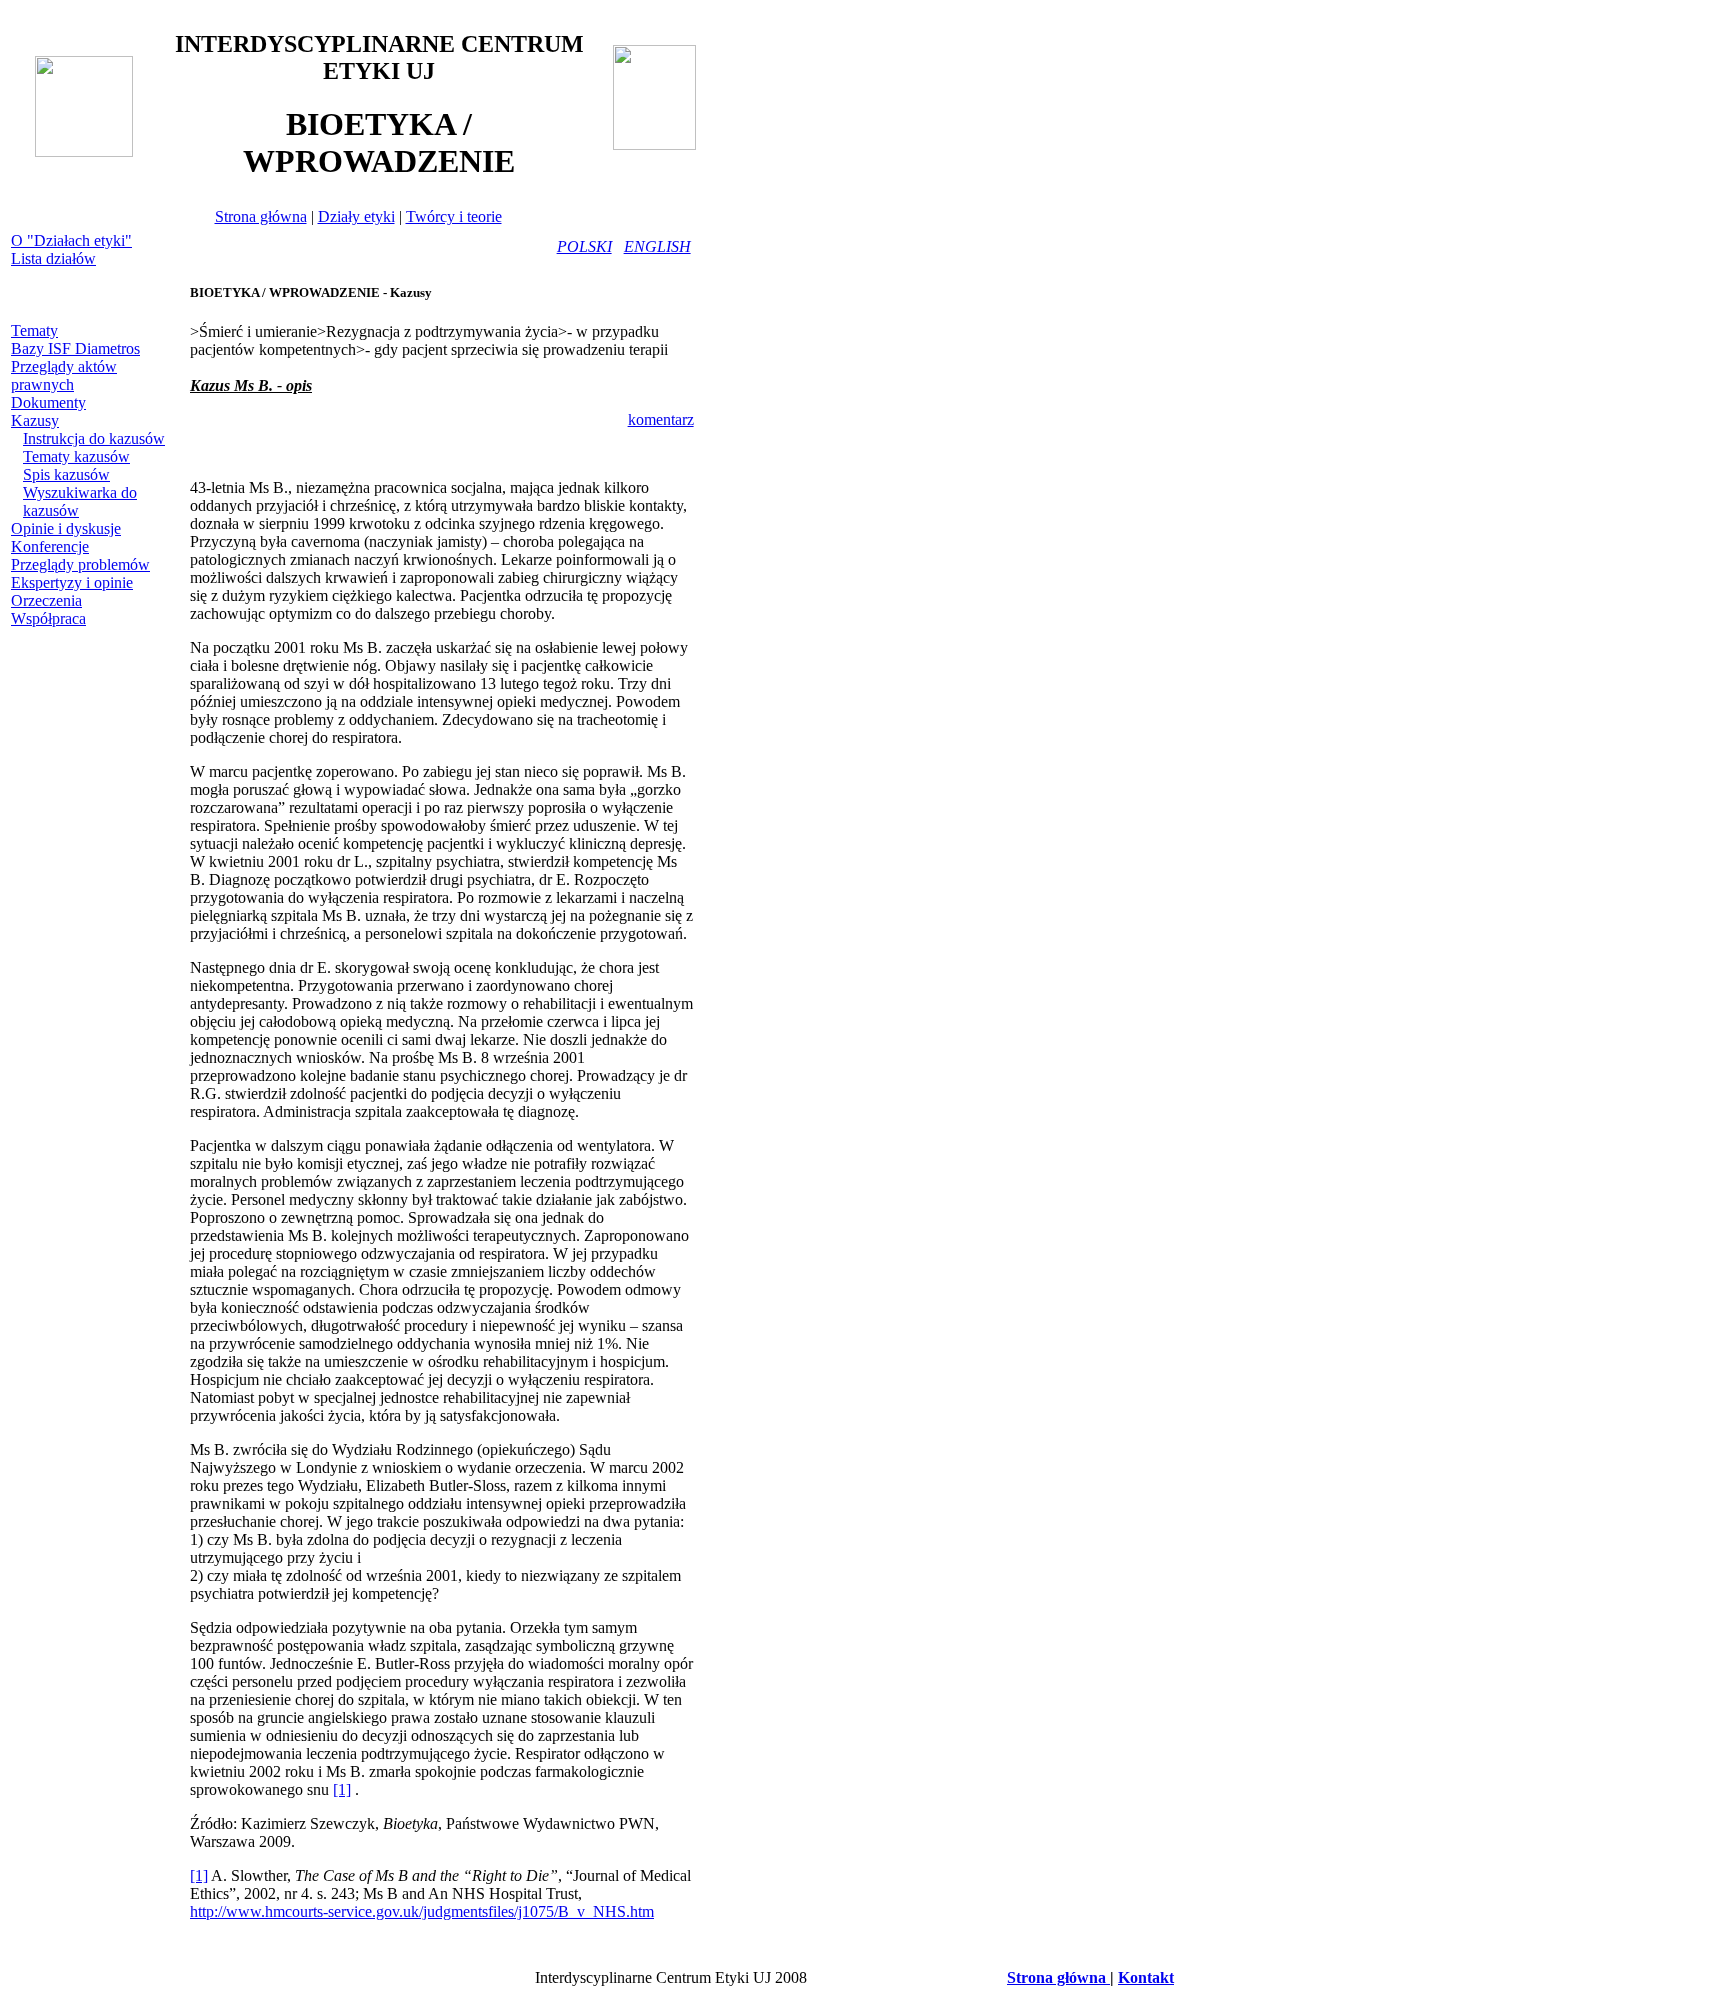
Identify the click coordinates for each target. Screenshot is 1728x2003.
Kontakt (1146, 1977)
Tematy (34, 330)
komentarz (661, 419)
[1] (342, 1789)
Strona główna (261, 216)
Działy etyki (356, 216)
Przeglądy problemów (80, 564)
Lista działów (53, 258)
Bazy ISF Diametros (75, 348)
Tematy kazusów (76, 456)
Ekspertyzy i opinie (72, 582)
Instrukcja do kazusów (94, 438)
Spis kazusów (66, 474)
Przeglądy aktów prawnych (64, 375)
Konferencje (50, 546)
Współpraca (48, 618)
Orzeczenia (46, 600)
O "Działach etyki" (71, 240)
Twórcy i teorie (454, 216)
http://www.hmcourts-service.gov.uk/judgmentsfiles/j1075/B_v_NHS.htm (422, 1911)
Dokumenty (48, 402)
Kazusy (35, 420)
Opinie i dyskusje (66, 528)
